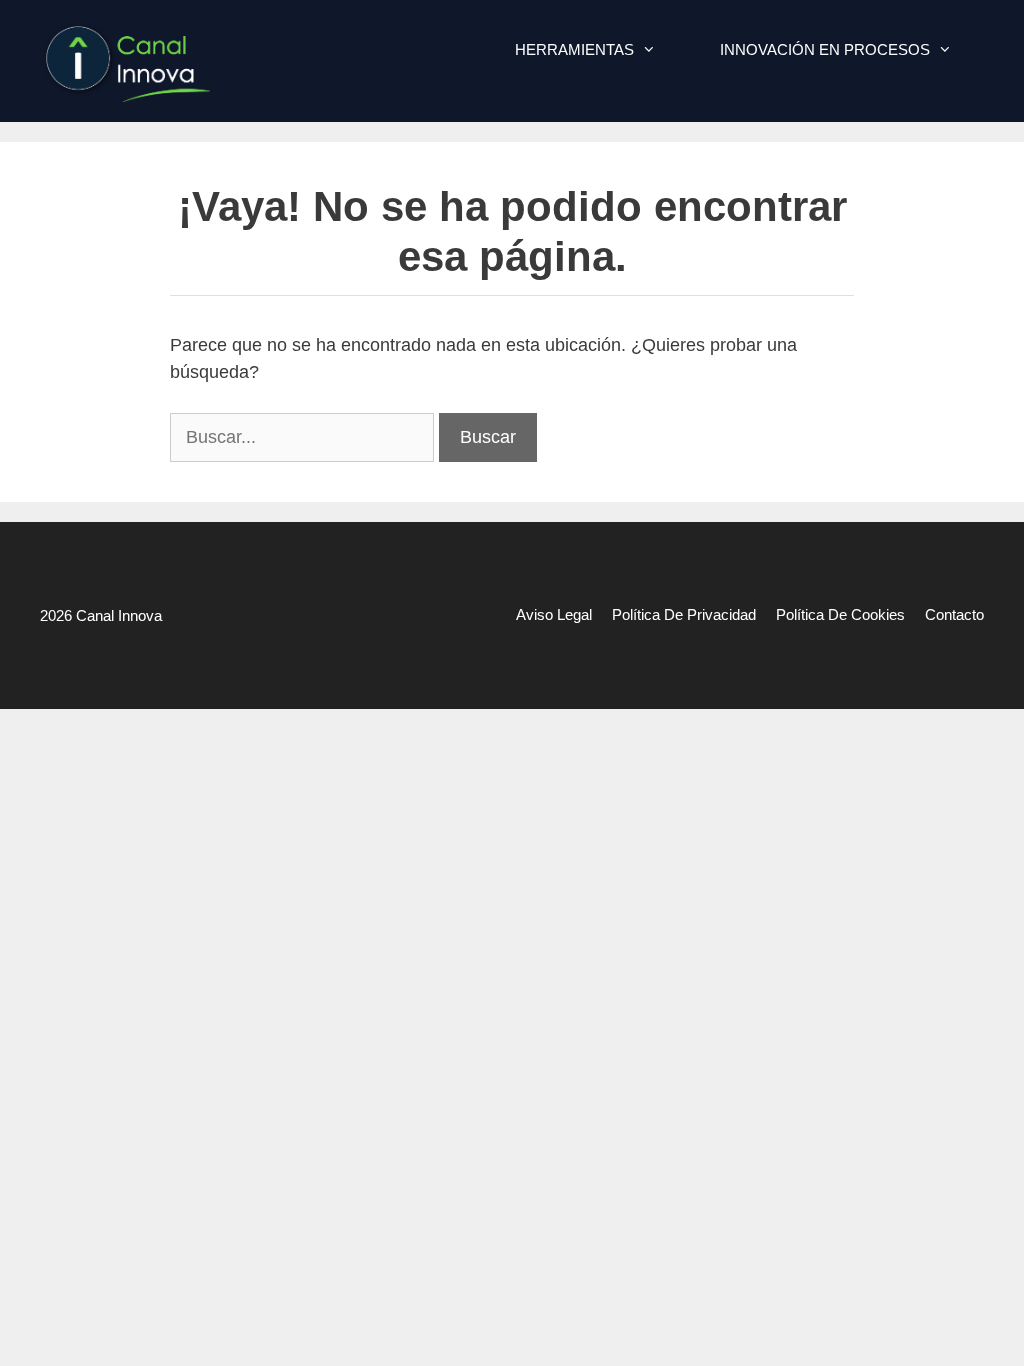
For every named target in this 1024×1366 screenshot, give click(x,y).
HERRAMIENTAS (574, 49)
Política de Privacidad (684, 614)
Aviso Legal (554, 614)
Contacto (954, 614)
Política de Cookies (840, 614)
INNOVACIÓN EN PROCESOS (825, 49)
